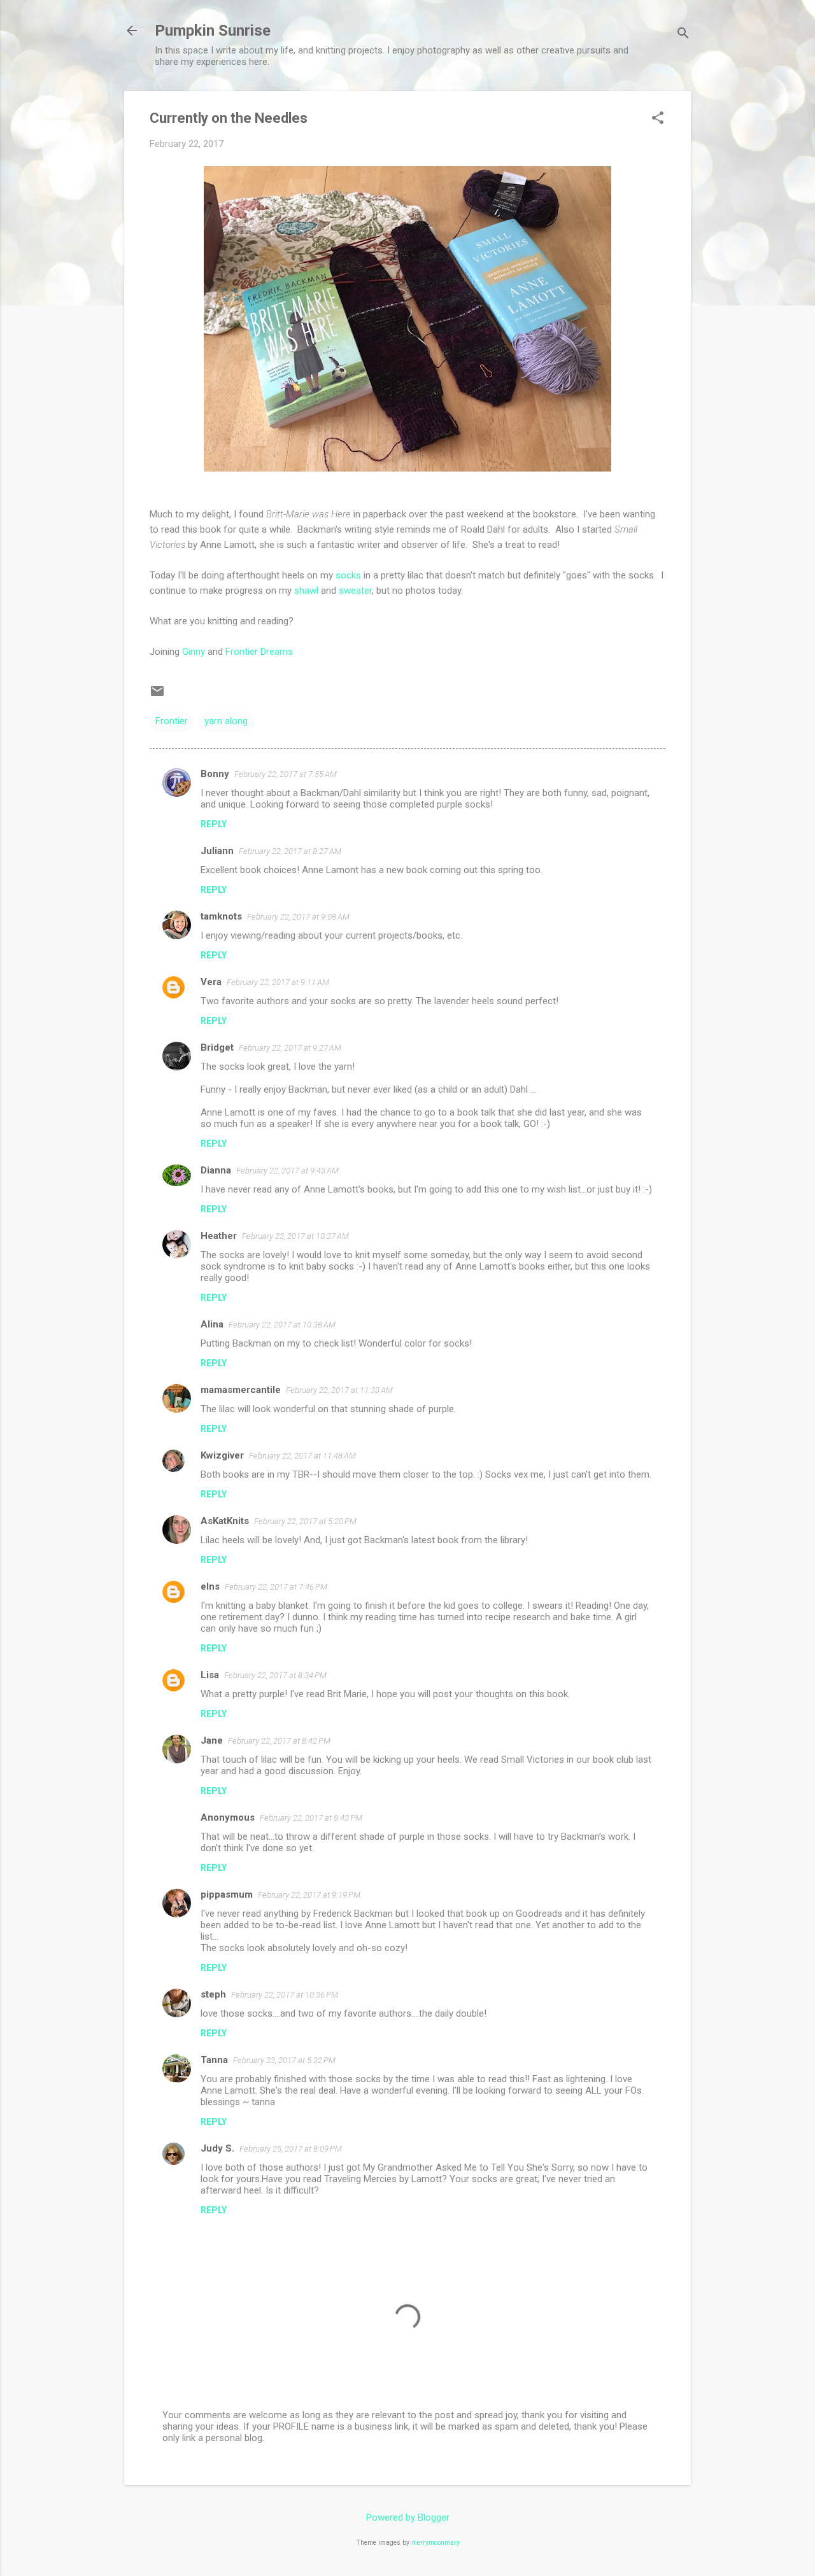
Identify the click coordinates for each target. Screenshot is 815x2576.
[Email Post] (157, 696)
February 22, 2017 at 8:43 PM (311, 1818)
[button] (658, 119)
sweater (355, 591)
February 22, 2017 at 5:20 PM (305, 1521)
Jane (212, 1740)
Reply (214, 824)
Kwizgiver (222, 1455)
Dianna (216, 1170)
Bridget (217, 1047)
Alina (212, 1324)
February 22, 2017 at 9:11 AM (278, 982)
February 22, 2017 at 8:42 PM (279, 1741)
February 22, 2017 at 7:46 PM (276, 1587)
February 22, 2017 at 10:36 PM (285, 1995)
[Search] (683, 35)
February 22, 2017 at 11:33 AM (339, 1390)
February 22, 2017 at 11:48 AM (302, 1456)
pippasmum (227, 1894)
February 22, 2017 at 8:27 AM (290, 851)
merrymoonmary (436, 2543)
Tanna (214, 2060)
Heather (219, 1236)
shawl (306, 591)
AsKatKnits (225, 1521)
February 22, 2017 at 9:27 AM (290, 1048)
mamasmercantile (241, 1390)
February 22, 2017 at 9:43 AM (287, 1171)
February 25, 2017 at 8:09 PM (291, 2149)
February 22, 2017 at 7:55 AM (286, 774)
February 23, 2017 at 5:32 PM (284, 2060)
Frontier (172, 721)
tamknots (221, 916)
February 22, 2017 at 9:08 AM (298, 917)
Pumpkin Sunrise (213, 31)
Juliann (217, 851)
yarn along (226, 721)
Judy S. (217, 2148)
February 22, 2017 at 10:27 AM (295, 1236)
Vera (211, 982)
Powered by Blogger (408, 2517)
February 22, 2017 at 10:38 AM (282, 1325)
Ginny (194, 652)
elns (210, 1586)
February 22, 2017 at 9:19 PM (309, 1895)
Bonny (215, 774)
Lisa (210, 1675)
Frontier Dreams (259, 652)
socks (348, 575)
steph (213, 1994)
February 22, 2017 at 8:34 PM (275, 1675)
